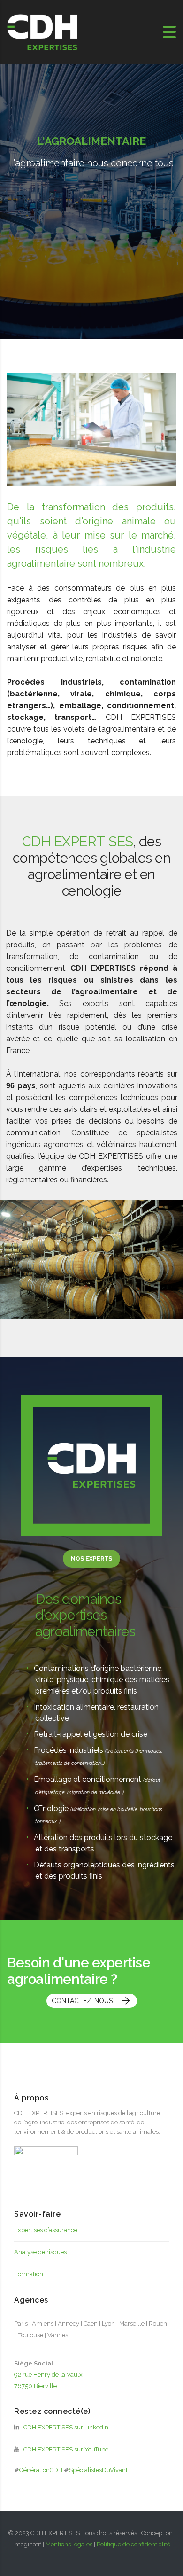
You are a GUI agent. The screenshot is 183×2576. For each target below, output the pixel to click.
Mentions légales (69, 2544)
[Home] (42, 32)
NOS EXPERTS (91, 1559)
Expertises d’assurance (46, 2230)
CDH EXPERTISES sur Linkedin (65, 2427)
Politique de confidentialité (133, 2544)
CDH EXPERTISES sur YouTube (65, 2449)
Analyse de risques (40, 2252)
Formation (29, 2274)
